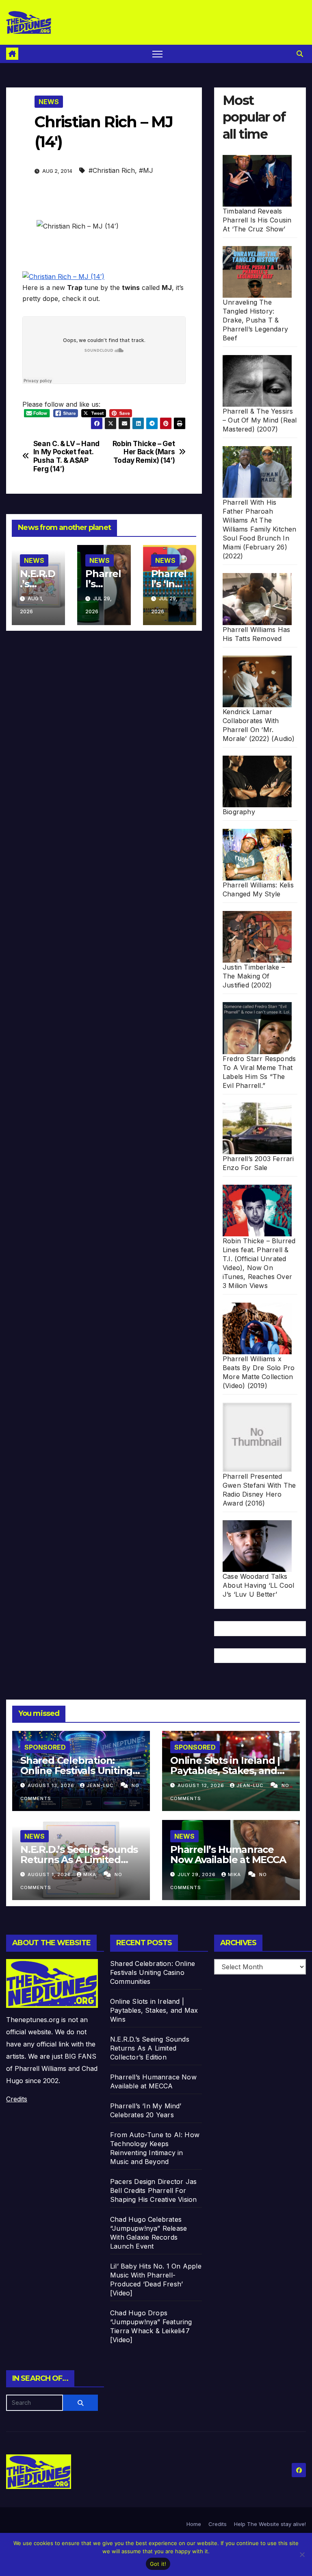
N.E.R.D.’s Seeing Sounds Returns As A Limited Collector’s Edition (79, 1860)
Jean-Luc (101, 1785)
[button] (300, 54)
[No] (302, 2554)
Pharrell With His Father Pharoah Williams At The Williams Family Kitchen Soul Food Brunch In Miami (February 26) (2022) (260, 529)
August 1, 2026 (50, 1874)
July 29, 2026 (197, 1874)
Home (194, 2524)
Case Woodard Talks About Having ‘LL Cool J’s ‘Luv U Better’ (258, 1585)
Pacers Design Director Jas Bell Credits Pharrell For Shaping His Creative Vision (153, 2190)
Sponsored (45, 1747)
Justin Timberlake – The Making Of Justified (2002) (254, 976)
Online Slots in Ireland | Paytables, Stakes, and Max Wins (225, 1771)
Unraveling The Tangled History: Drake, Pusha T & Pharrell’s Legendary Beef (255, 320)
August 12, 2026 (202, 1785)
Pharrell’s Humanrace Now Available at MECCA (228, 1855)
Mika (91, 1874)
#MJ (146, 170)
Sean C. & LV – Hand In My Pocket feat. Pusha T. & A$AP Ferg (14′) (66, 456)
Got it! (158, 2564)
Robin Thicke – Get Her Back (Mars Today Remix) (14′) (144, 452)
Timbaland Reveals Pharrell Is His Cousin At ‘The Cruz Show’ (257, 220)
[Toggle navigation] (157, 54)
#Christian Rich (112, 170)
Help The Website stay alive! (270, 2524)
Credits (17, 2099)
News (49, 102)
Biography (239, 812)
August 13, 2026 (52, 1785)
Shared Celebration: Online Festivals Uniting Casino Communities (76, 1771)
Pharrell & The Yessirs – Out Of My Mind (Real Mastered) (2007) (260, 420)
